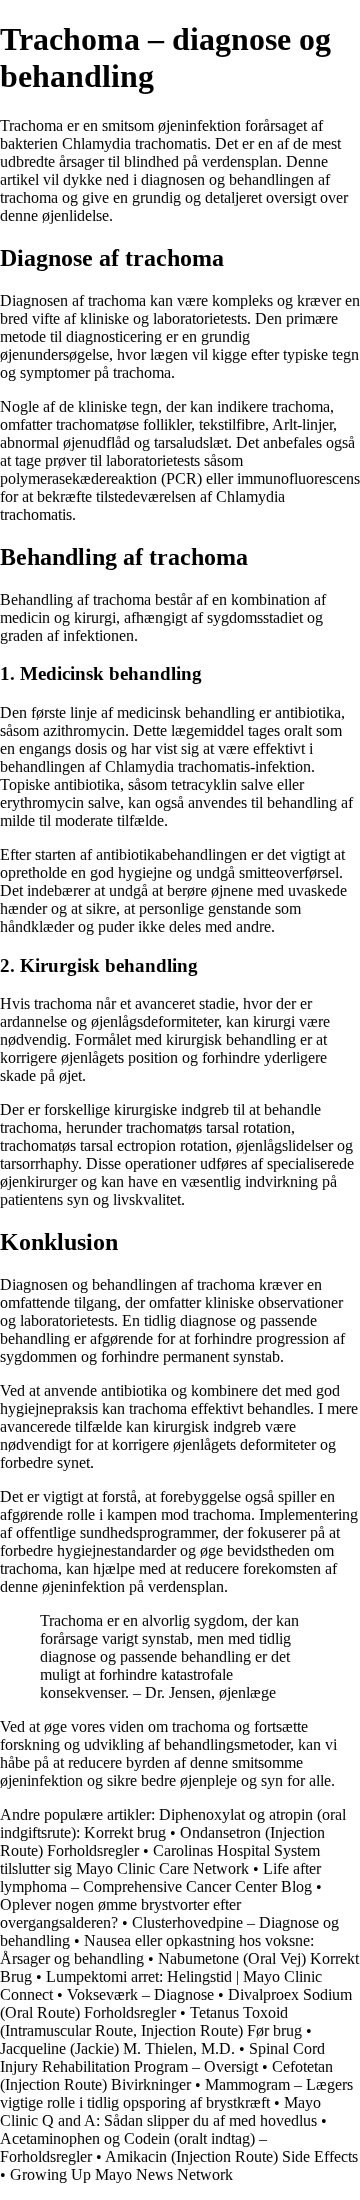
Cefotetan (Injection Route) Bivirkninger (166, 2075)
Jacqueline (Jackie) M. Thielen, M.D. (117, 2048)
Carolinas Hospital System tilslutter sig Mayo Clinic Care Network (160, 1859)
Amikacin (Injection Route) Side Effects (231, 2156)
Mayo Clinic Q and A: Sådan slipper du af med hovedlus (160, 2111)
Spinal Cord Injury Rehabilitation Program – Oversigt (162, 2057)
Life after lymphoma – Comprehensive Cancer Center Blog (160, 1877)
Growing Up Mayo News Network (121, 2174)
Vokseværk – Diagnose (142, 1994)
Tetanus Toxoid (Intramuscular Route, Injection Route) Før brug (151, 2021)
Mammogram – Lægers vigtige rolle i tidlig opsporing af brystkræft (176, 2093)
